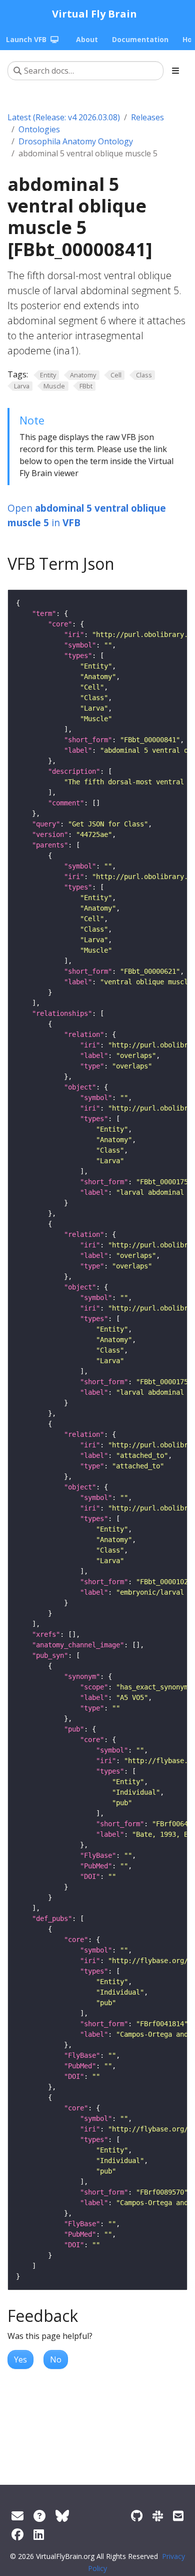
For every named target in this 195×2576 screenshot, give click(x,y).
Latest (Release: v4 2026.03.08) (64, 117)
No (56, 2359)
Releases (147, 117)
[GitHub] (137, 2516)
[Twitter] (62, 2516)
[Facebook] (17, 2534)
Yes (20, 2359)
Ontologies (39, 129)
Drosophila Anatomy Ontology (76, 141)
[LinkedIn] (39, 2534)
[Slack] (158, 2516)
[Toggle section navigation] (175, 71)
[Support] (17, 2516)
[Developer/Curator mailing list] (178, 2516)
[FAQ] (39, 2516)
